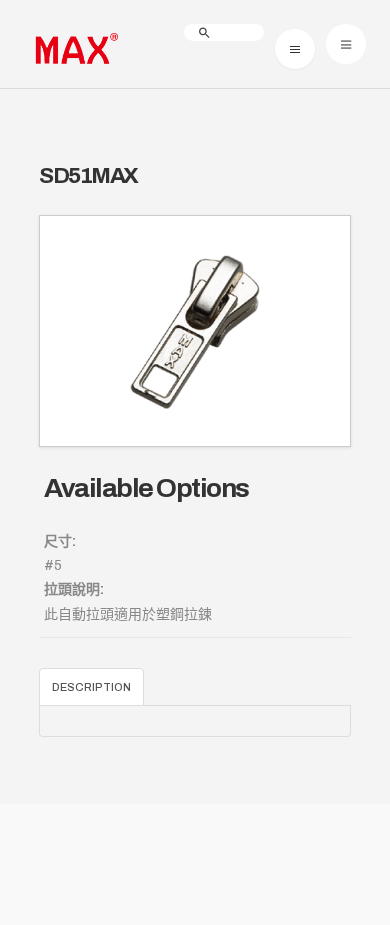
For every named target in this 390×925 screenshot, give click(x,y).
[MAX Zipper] (74, 49)
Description (91, 687)
